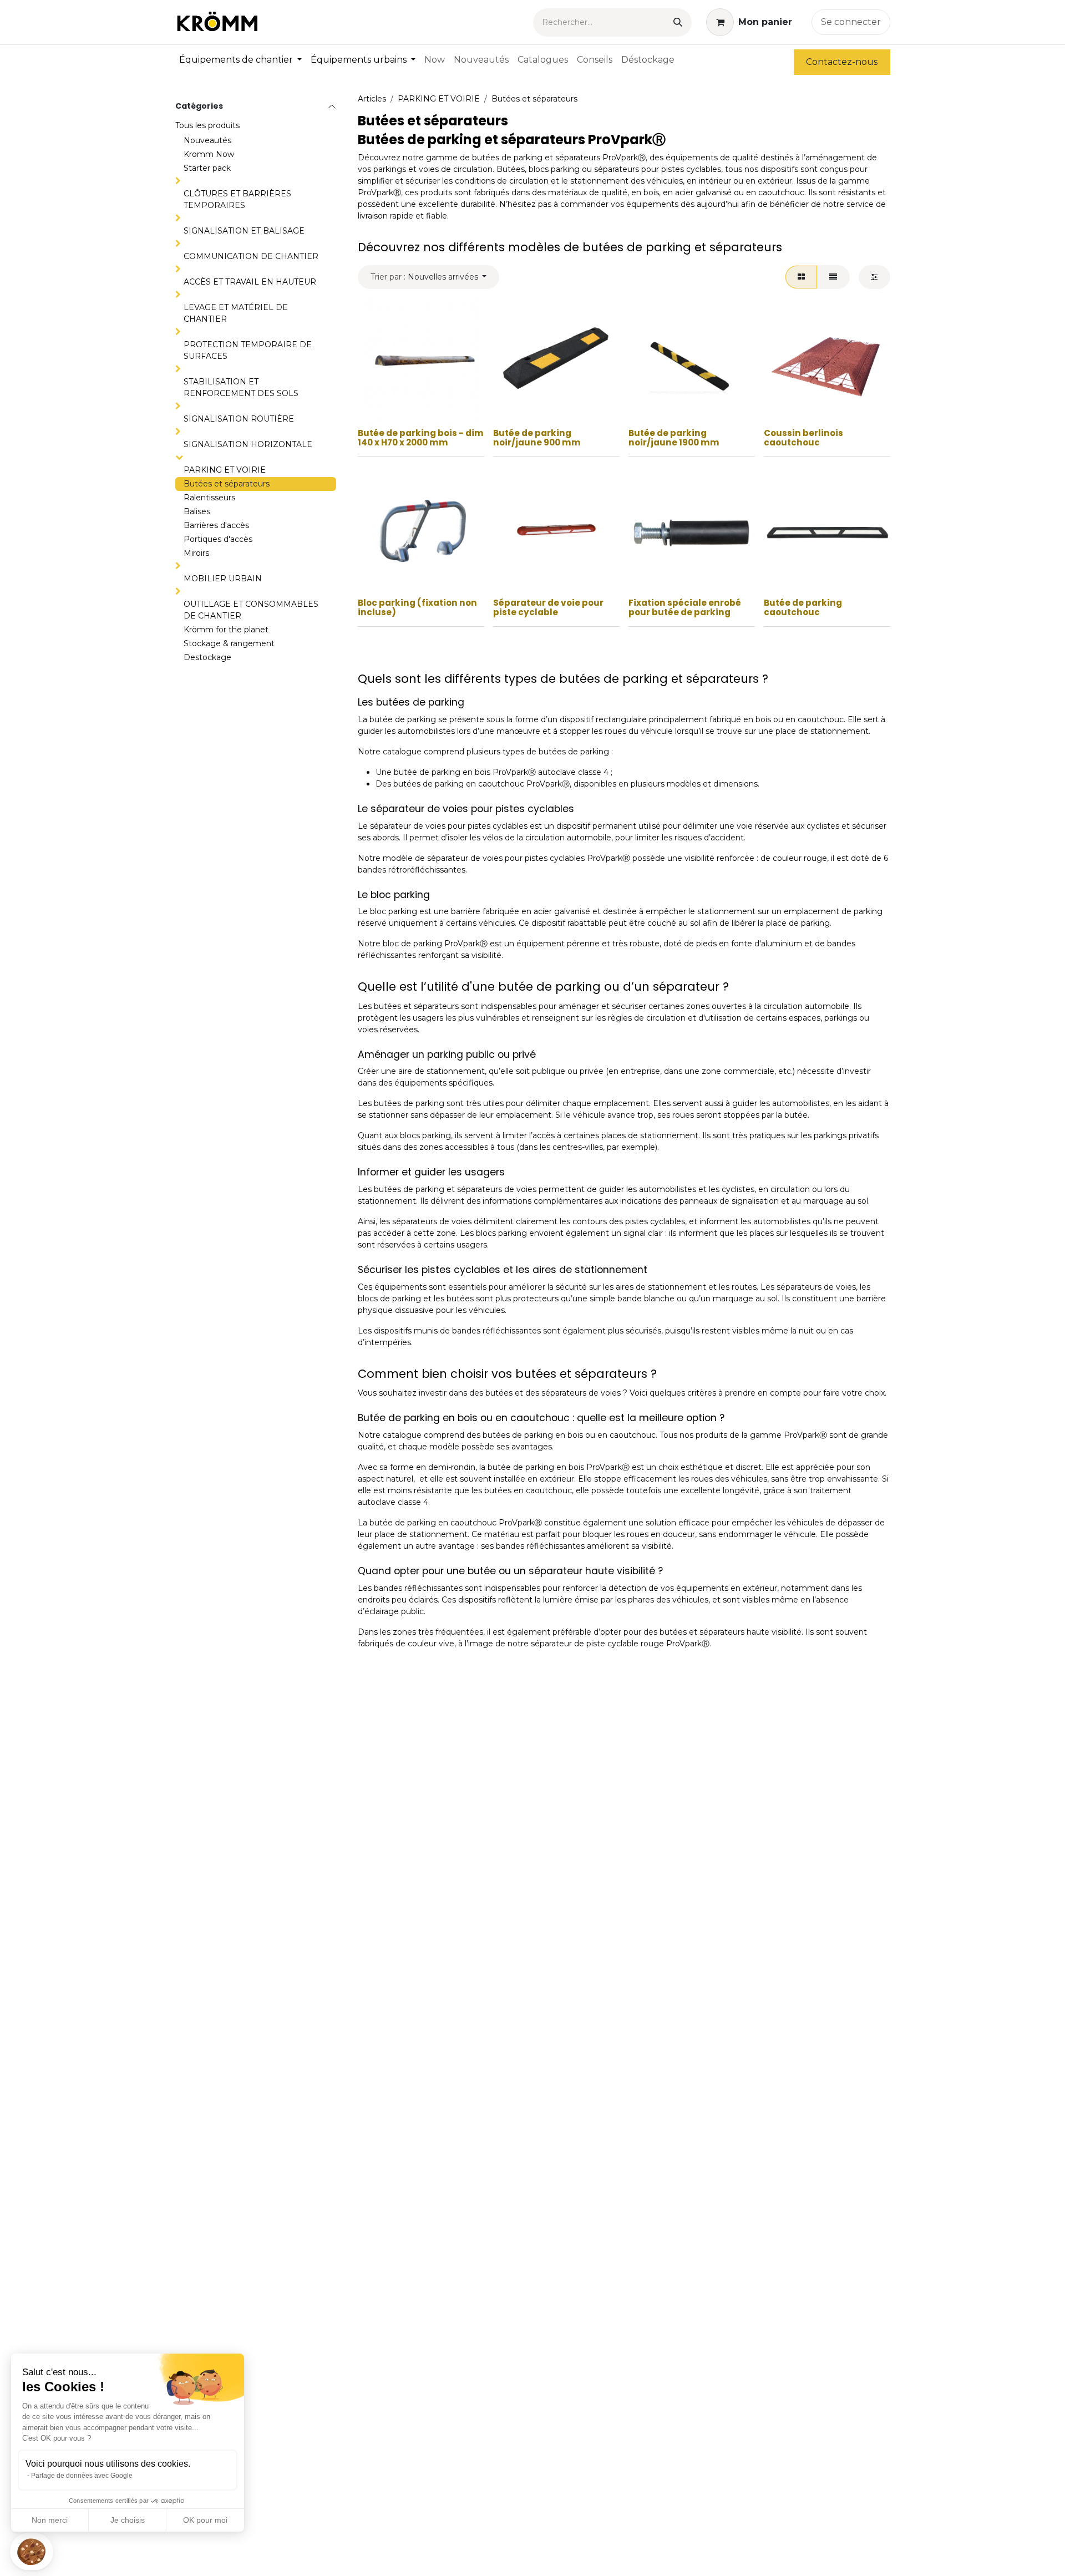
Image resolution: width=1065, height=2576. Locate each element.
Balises (197, 511)
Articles (372, 99)
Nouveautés (207, 140)
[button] (32, 2552)
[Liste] (833, 277)
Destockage (207, 657)
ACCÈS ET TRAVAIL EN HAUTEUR (250, 282)
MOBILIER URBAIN (223, 579)
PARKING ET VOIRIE (225, 470)
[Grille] (801, 277)
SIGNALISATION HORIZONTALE (248, 444)
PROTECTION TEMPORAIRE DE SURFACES (248, 350)
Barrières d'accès (216, 525)
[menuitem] (240, 60)
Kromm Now (209, 154)
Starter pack (207, 168)
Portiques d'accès (218, 539)
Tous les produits (207, 125)
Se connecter (851, 22)
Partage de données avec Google (82, 2476)
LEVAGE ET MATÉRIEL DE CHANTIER (236, 313)
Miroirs (196, 553)
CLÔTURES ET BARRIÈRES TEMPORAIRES (237, 199)
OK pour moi (205, 2520)
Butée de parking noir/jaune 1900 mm (674, 438)
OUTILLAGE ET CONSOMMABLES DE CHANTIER (251, 610)
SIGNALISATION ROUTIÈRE (239, 419)
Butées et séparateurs (227, 484)
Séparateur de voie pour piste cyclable (548, 607)
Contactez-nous (842, 62)
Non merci (50, 2520)
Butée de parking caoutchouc (803, 607)
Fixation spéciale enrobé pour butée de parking (685, 607)
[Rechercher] (678, 22)
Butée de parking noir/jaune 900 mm (537, 438)
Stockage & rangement (229, 643)
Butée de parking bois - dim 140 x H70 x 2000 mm (421, 438)
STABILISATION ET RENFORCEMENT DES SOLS (241, 387)
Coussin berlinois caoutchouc (803, 438)
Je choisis (128, 2520)
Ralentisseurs (209, 498)
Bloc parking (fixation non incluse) (417, 607)
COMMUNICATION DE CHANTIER (251, 256)
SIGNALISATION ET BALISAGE (244, 231)
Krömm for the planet (226, 630)
